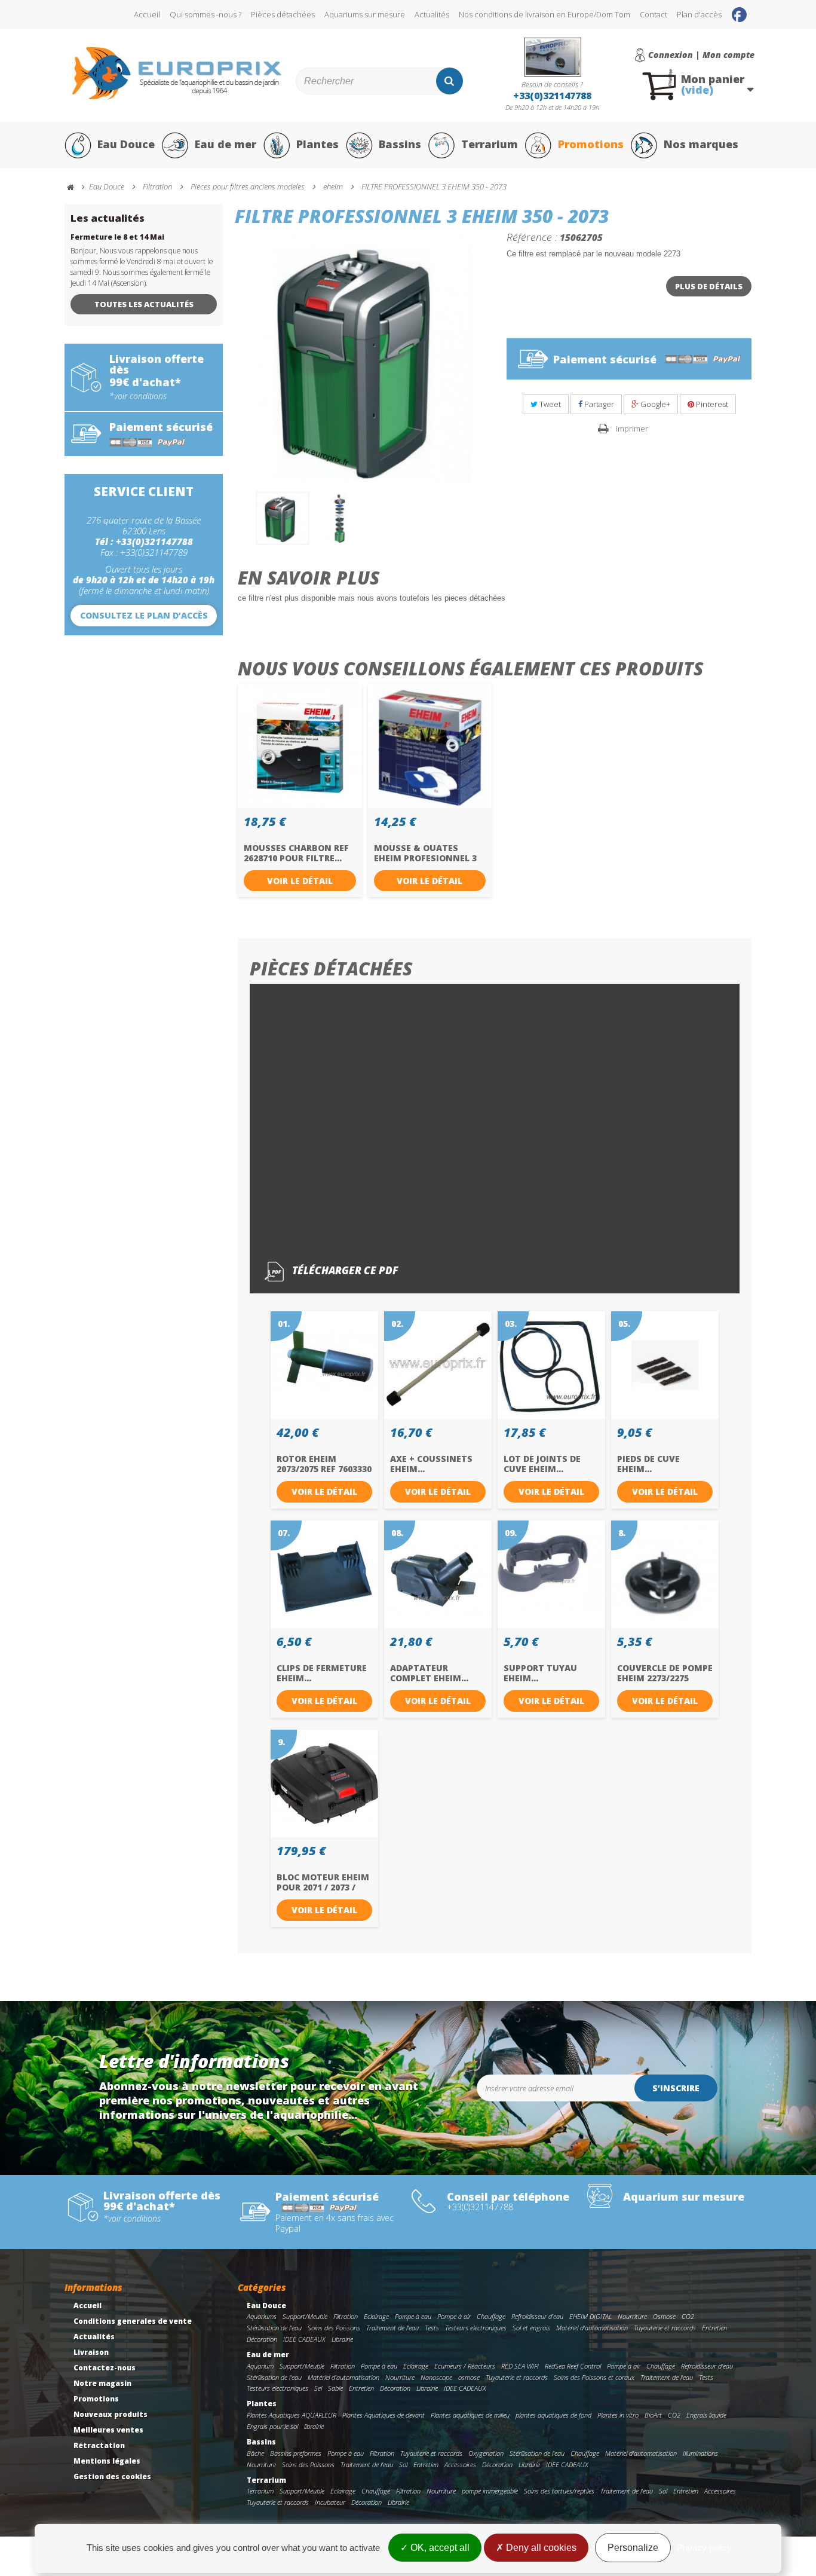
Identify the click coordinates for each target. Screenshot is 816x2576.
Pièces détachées (283, 14)
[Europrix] (177, 73)
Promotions (591, 144)
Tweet (549, 404)
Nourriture (632, 2316)
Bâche (255, 2453)
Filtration (346, 2316)
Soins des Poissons (334, 2328)
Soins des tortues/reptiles (559, 2491)
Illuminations (700, 2453)
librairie (314, 2426)
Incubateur (330, 2502)
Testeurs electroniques (476, 2328)
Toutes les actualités (144, 304)
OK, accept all (439, 2548)
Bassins (400, 144)
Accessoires (460, 2465)
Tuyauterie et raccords (665, 2328)
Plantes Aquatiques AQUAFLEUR (292, 2415)
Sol (403, 2465)
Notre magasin (102, 2383)
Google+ (654, 404)
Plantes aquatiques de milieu (470, 2415)
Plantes (317, 144)
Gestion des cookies (112, 2476)
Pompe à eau (413, 2316)
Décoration (262, 2339)
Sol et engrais (531, 2328)
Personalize (633, 2548)
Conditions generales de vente (133, 2321)
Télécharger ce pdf (344, 1271)
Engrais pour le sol (272, 2426)
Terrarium (490, 144)
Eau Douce (126, 144)
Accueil (147, 14)
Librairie (342, 2339)
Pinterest (711, 404)
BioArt (653, 2415)
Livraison (91, 2352)
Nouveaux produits (111, 2414)
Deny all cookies (540, 2548)
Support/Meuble (305, 2316)
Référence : (532, 237)
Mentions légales (107, 2461)
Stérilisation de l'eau (274, 2328)
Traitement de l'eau (392, 2328)
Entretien (714, 2328)
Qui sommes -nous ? (205, 14)
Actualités (432, 14)
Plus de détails (709, 286)
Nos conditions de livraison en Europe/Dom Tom (544, 14)
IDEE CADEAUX (304, 2339)
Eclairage (376, 2316)
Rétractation (99, 2445)
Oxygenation (486, 2453)
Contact (654, 14)
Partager (598, 404)
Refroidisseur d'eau (537, 2316)
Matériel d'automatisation (592, 2328)
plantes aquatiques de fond (553, 2415)
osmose (469, 2377)
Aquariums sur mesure (365, 14)
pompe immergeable (490, 2491)
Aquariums (262, 2316)
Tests (432, 2328)
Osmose (664, 2316)
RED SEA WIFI (520, 2366)
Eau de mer (226, 144)
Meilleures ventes (108, 2430)
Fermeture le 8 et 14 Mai (117, 237)
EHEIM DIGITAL (590, 2316)
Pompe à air (454, 2316)
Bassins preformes (296, 2453)
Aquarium (260, 2366)
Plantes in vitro (618, 2415)
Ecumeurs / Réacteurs (465, 2366)
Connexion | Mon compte (701, 55)
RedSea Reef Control (573, 2366)
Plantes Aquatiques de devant (384, 2415)
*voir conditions (138, 396)
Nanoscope (436, 2377)
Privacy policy (704, 2548)
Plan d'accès (699, 14)
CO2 (688, 2316)
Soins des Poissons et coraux (594, 2377)
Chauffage (491, 2316)
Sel (318, 2388)
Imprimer (632, 429)
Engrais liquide (706, 2415)
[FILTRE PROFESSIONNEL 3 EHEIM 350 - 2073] (283, 518)
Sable (335, 2388)
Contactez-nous (105, 2368)
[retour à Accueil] (76, 187)
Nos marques (701, 144)
